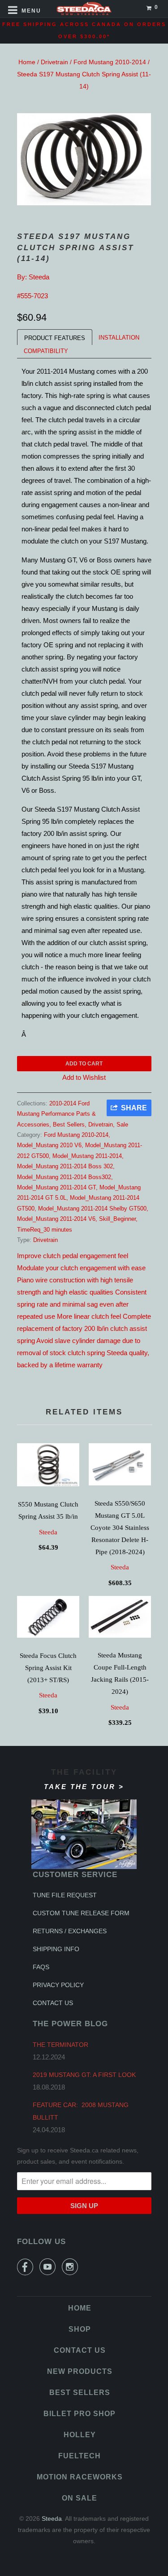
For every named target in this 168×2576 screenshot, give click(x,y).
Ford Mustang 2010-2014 (110, 62)
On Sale (80, 2498)
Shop (80, 2329)
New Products (80, 2371)
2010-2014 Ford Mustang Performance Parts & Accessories (56, 1114)
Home (27, 62)
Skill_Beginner (117, 1219)
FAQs (41, 1967)
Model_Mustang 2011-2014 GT (56, 1187)
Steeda (39, 277)
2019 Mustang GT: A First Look (84, 2075)
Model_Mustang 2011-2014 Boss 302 (65, 1166)
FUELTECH (80, 2456)
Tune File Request (65, 1895)
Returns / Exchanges (70, 1931)
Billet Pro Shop (80, 2414)
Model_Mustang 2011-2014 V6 (56, 1219)
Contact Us (53, 2003)
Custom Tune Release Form (81, 1913)
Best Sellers (69, 1125)
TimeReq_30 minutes (45, 1230)
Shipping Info (56, 1949)
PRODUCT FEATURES (55, 338)
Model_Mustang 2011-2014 (87, 1156)
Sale (122, 1125)
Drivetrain (54, 62)
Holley (80, 2435)
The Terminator (60, 2045)
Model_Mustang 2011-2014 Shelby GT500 (92, 1208)
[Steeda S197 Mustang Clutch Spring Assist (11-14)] (84, 159)
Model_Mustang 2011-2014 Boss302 (64, 1177)
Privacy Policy (58, 1985)
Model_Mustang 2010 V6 (49, 1145)
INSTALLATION (119, 338)
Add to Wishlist (84, 1077)
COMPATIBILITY (46, 351)
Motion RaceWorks (80, 2477)
